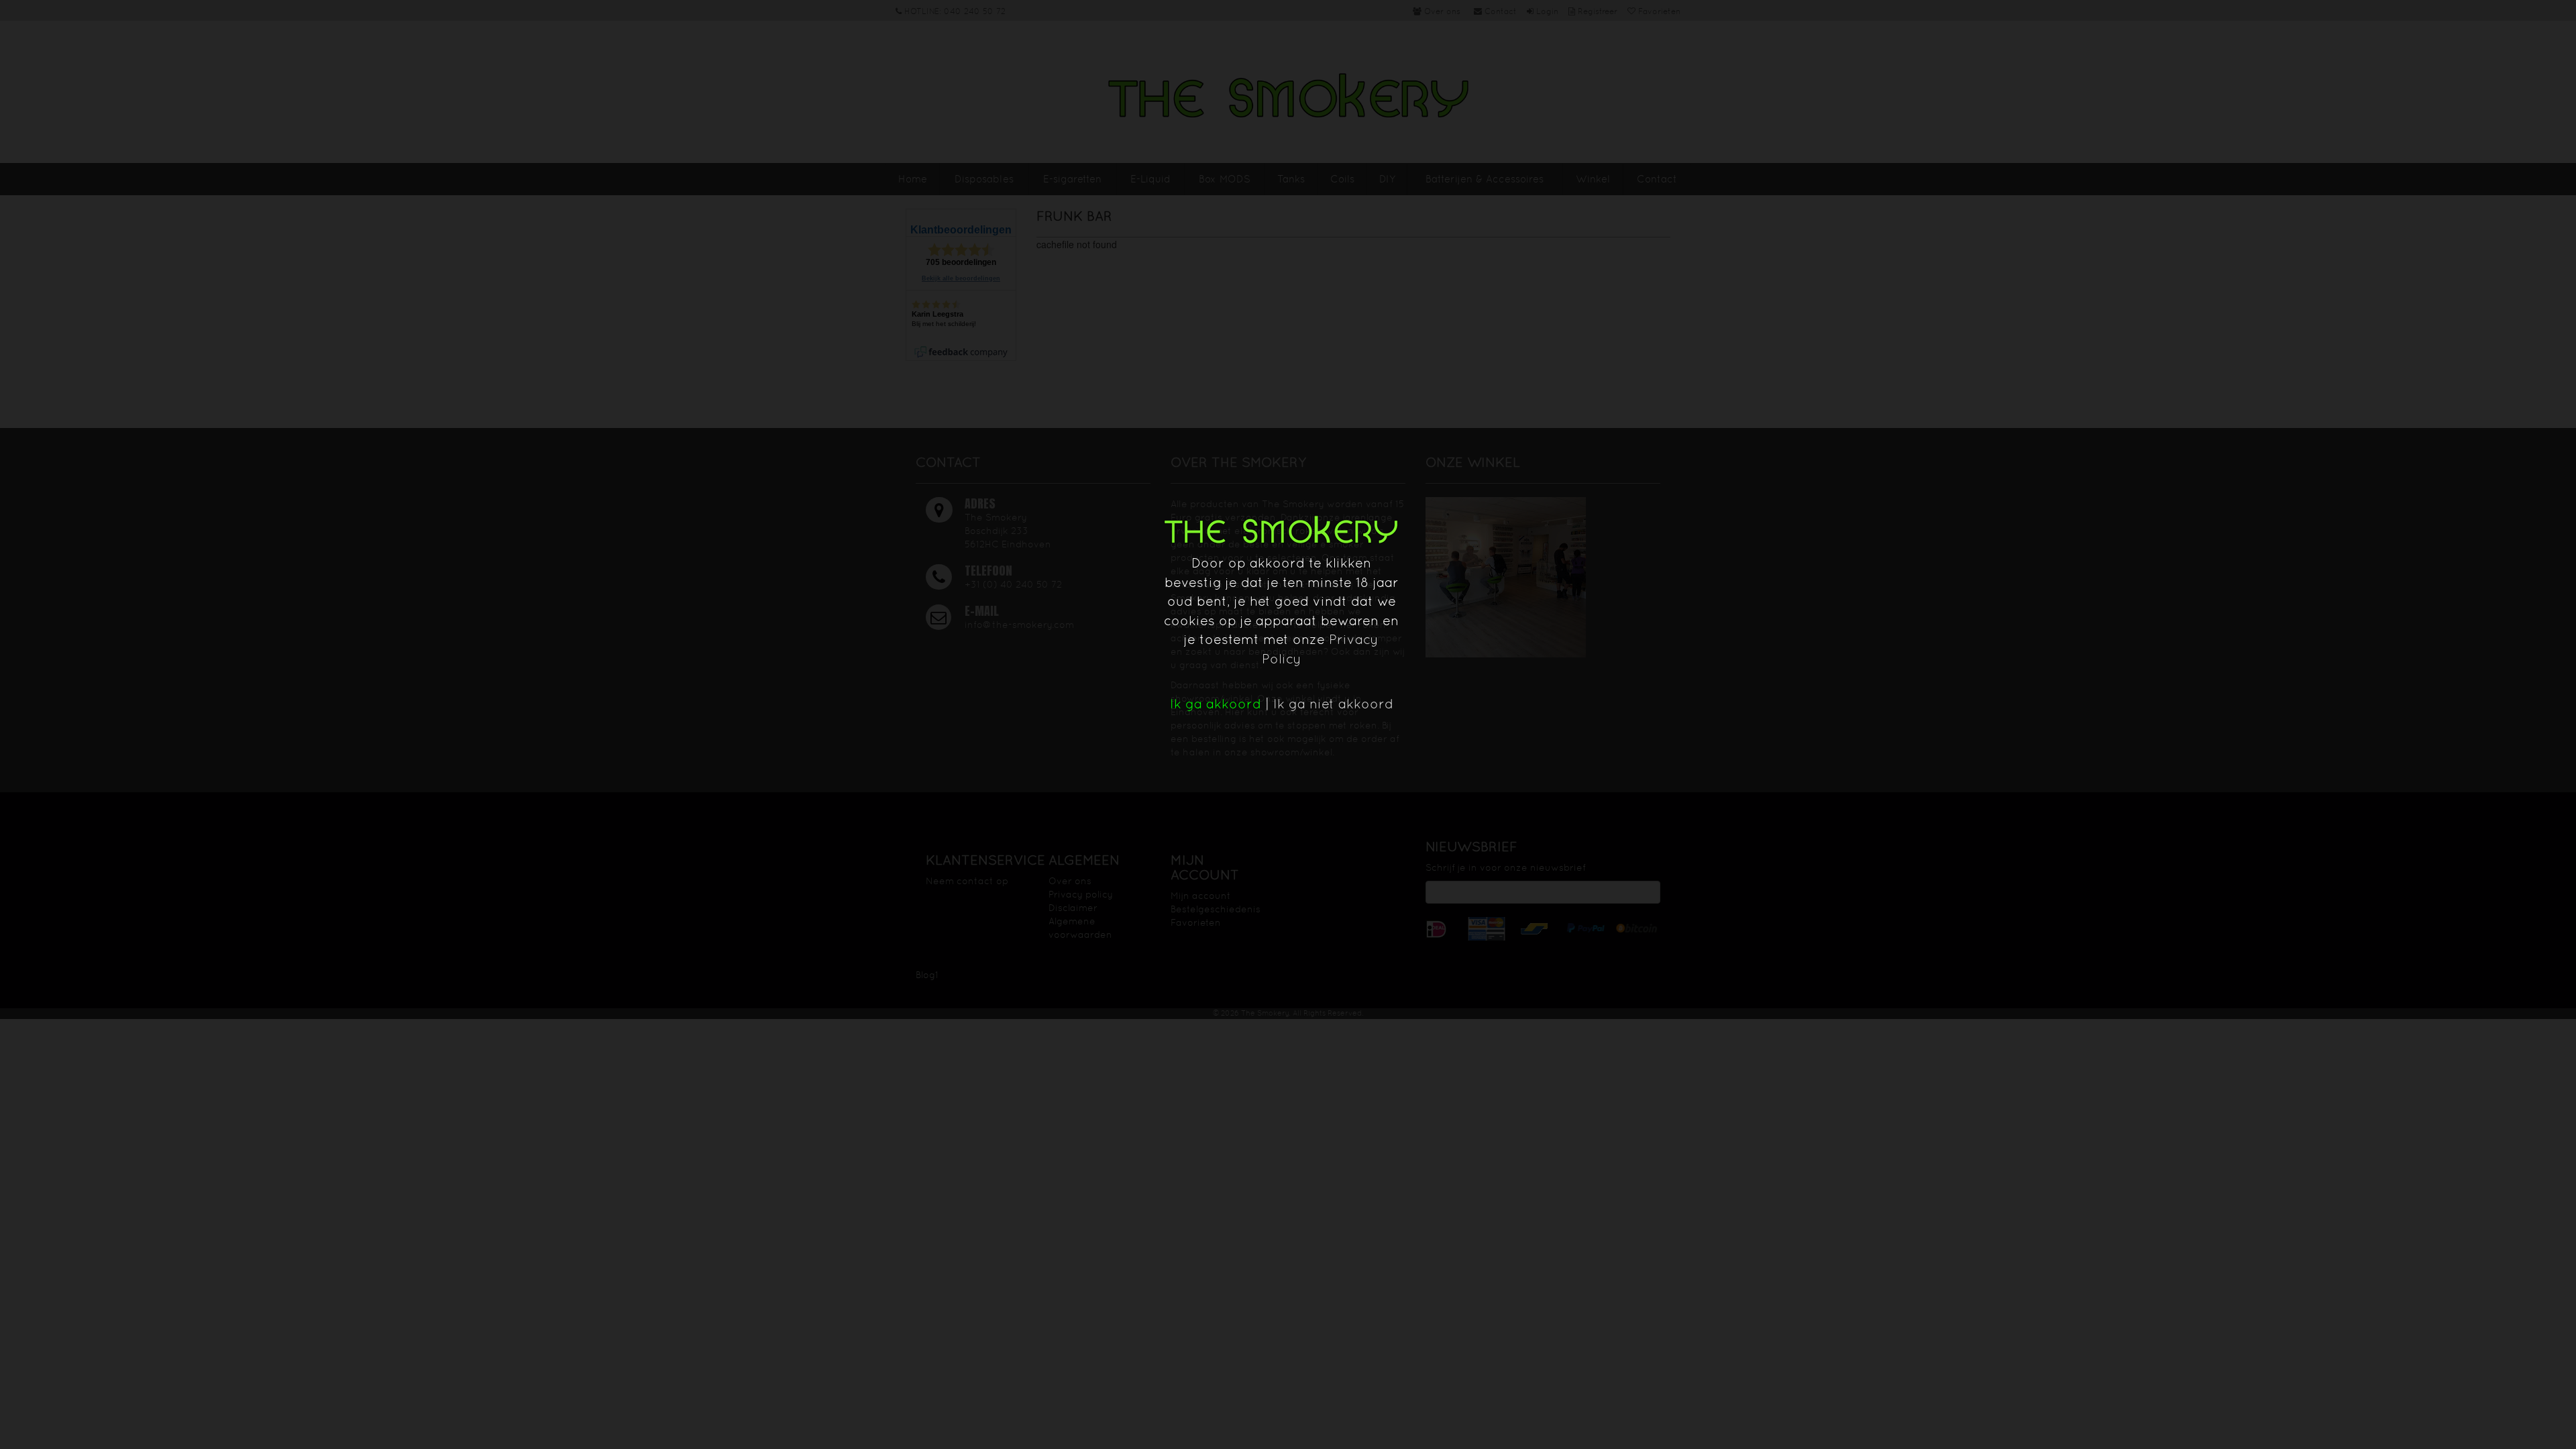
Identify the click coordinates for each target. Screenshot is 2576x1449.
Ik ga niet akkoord (1333, 704)
